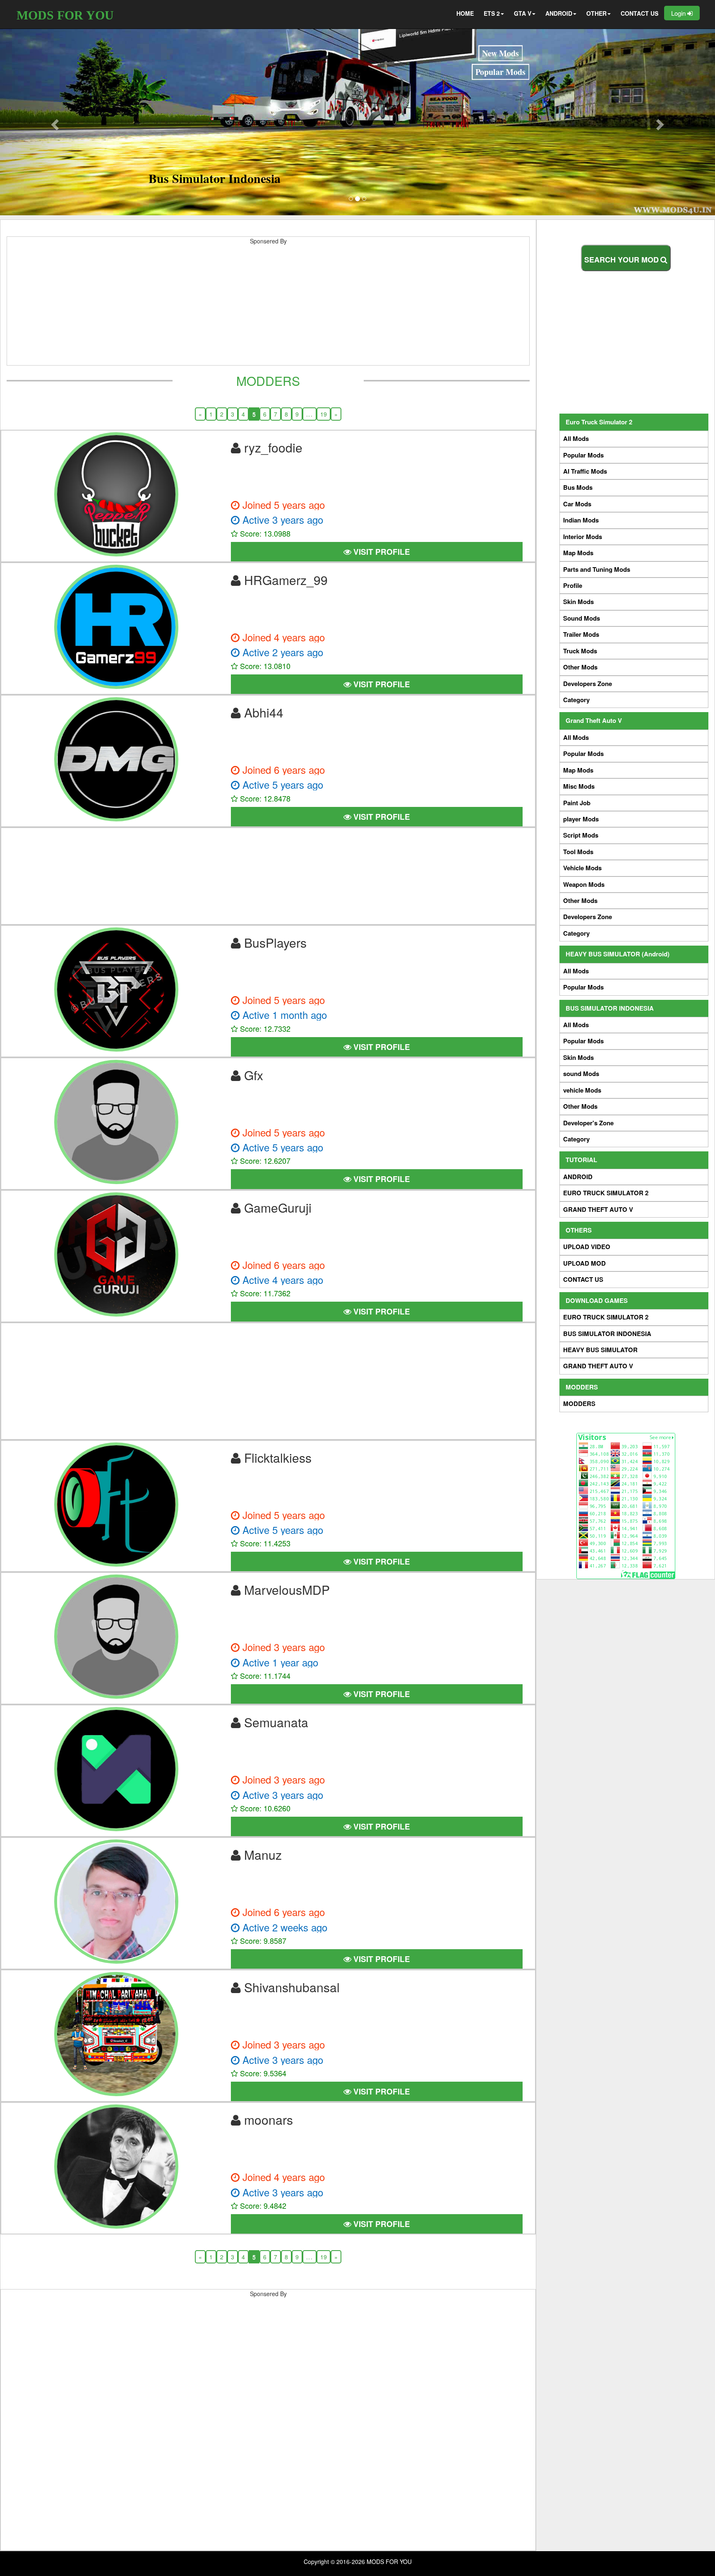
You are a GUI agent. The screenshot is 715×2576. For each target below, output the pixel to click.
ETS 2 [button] (492, 13)
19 (324, 414)
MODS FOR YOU (65, 15)
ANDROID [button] (559, 13)
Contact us (215, 57)
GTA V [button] (523, 13)
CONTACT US (639, 13)
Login (679, 13)
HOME (465, 13)
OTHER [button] (596, 13)
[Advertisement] (268, 307)
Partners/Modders (157, 112)
